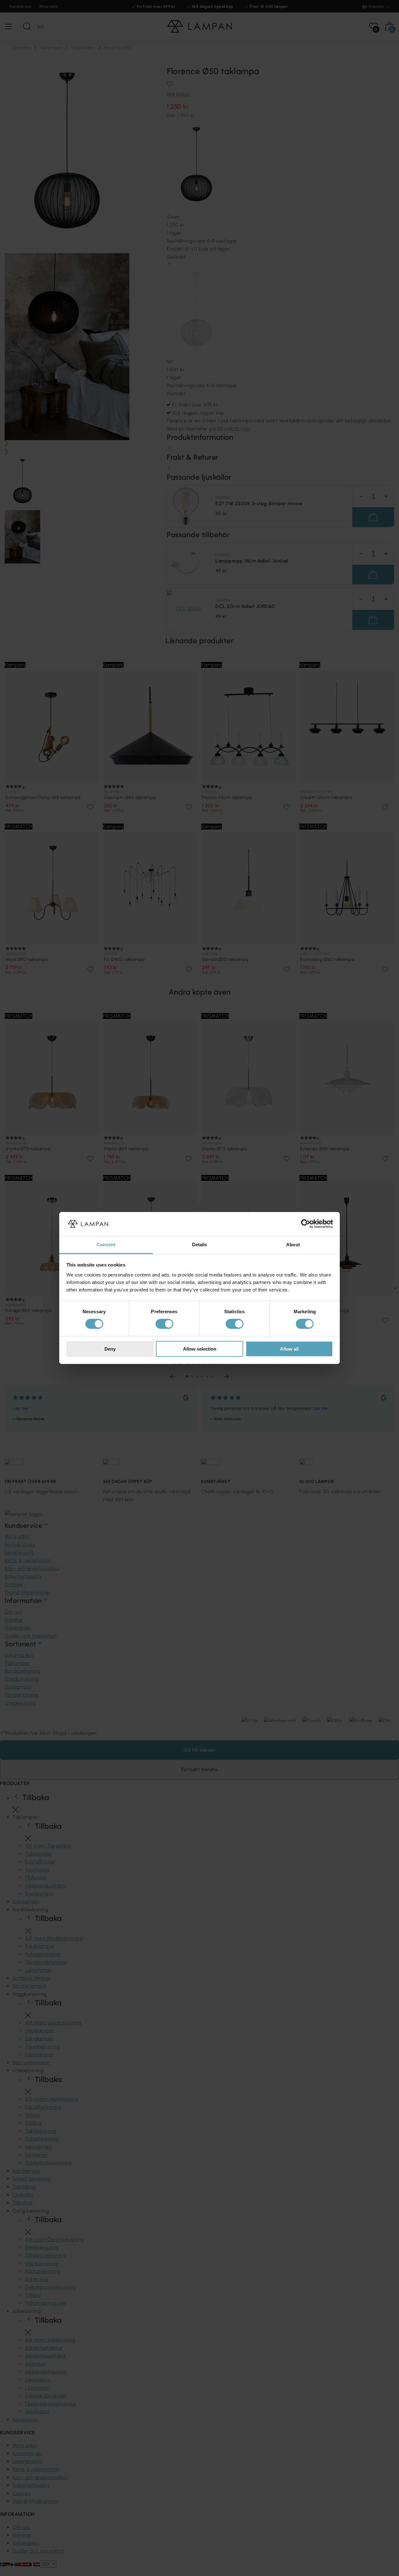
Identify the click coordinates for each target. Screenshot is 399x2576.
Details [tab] (200, 1245)
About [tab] (293, 1245)
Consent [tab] (106, 1245)
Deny (110, 1349)
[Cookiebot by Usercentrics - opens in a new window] (306, 1224)
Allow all (289, 1349)
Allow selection (200, 1349)
